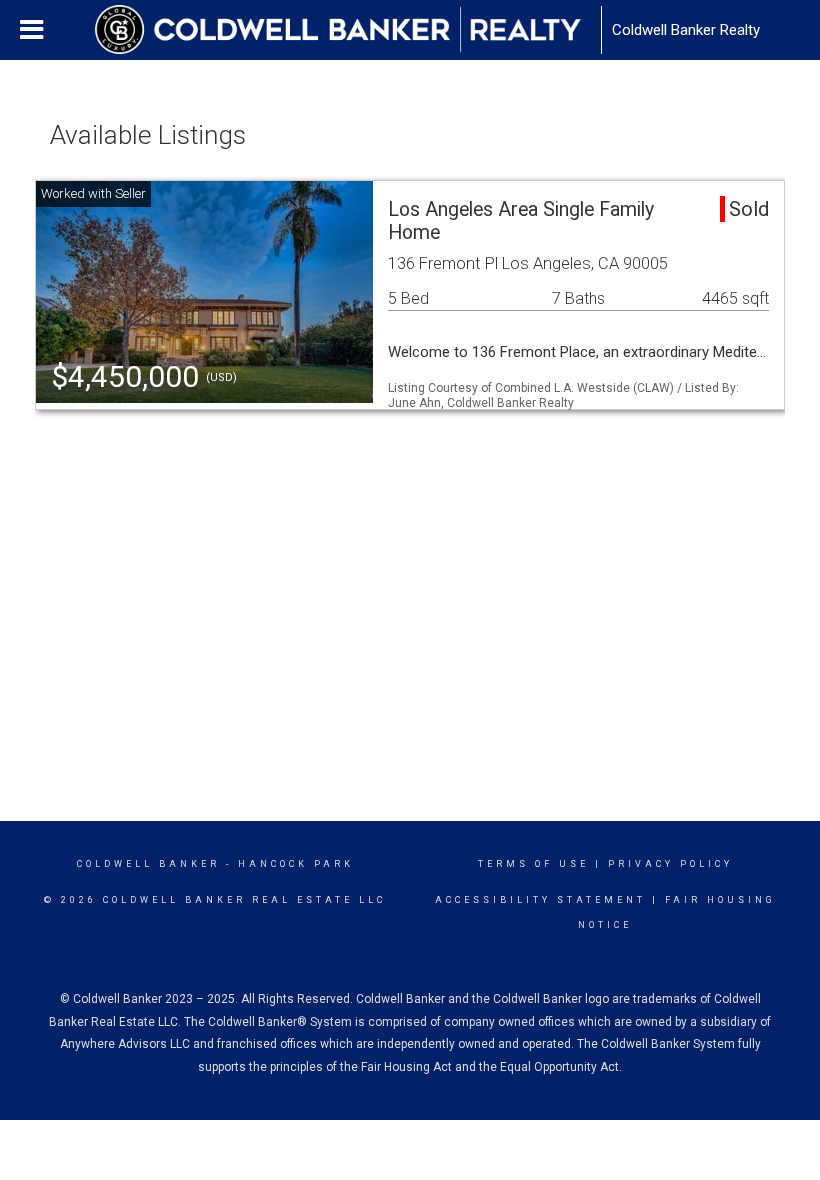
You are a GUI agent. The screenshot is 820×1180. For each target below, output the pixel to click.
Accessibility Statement (540, 900)
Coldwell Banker (148, 864)
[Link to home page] (348, 30)
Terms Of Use (533, 864)
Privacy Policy (670, 864)
